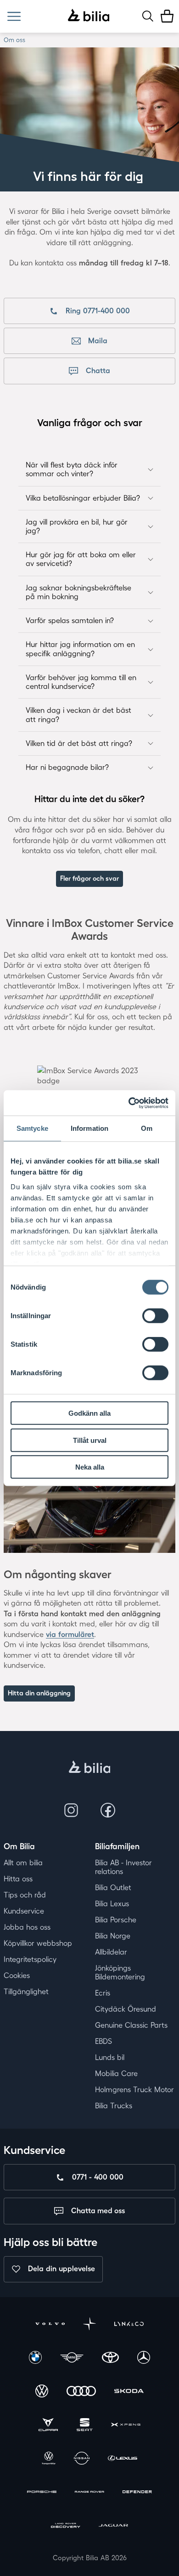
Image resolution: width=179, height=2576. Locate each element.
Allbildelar (111, 1952)
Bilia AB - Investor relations (123, 1867)
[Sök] (148, 16)
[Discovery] (66, 2527)
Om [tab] (147, 1128)
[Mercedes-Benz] (144, 2359)
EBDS (103, 2041)
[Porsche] (42, 2493)
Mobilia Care (116, 2073)
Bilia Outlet (113, 1887)
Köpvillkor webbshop (38, 1943)
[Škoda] (129, 2392)
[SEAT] (85, 2426)
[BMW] (35, 2359)
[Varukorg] (167, 16)
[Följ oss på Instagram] (71, 1810)
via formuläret (70, 1634)
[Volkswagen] (42, 2392)
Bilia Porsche (116, 1920)
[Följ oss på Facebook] (108, 1810)
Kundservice (24, 1911)
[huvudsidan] (90, 1768)
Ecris (103, 1993)
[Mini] (72, 2359)
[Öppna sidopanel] (14, 16)
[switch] (155, 1316)
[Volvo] (50, 2325)
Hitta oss (18, 1879)
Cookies (17, 1975)
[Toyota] (110, 2359)
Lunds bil (110, 2057)
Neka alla (90, 1467)
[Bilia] (89, 16)
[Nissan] (81, 2459)
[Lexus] (123, 2459)
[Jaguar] (113, 2527)
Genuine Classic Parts (131, 2025)
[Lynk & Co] (129, 2325)
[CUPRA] (48, 2426)
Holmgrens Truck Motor (134, 2090)
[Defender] (137, 2493)
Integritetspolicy (30, 1959)
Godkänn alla (89, 1413)
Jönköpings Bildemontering (120, 1972)
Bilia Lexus (112, 1904)
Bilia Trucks (114, 2106)
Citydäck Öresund (126, 2009)
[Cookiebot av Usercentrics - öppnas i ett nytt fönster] (129, 1103)
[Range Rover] (89, 2493)
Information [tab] (89, 1128)
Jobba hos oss (27, 1927)
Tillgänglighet (26, 1991)
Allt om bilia (23, 1863)
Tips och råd (25, 1895)
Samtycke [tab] (32, 1128)
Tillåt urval (90, 1440)
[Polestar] (89, 2325)
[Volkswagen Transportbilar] (49, 2459)
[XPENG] (126, 2426)
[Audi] (81, 2392)
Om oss (14, 40)
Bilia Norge (113, 1936)
